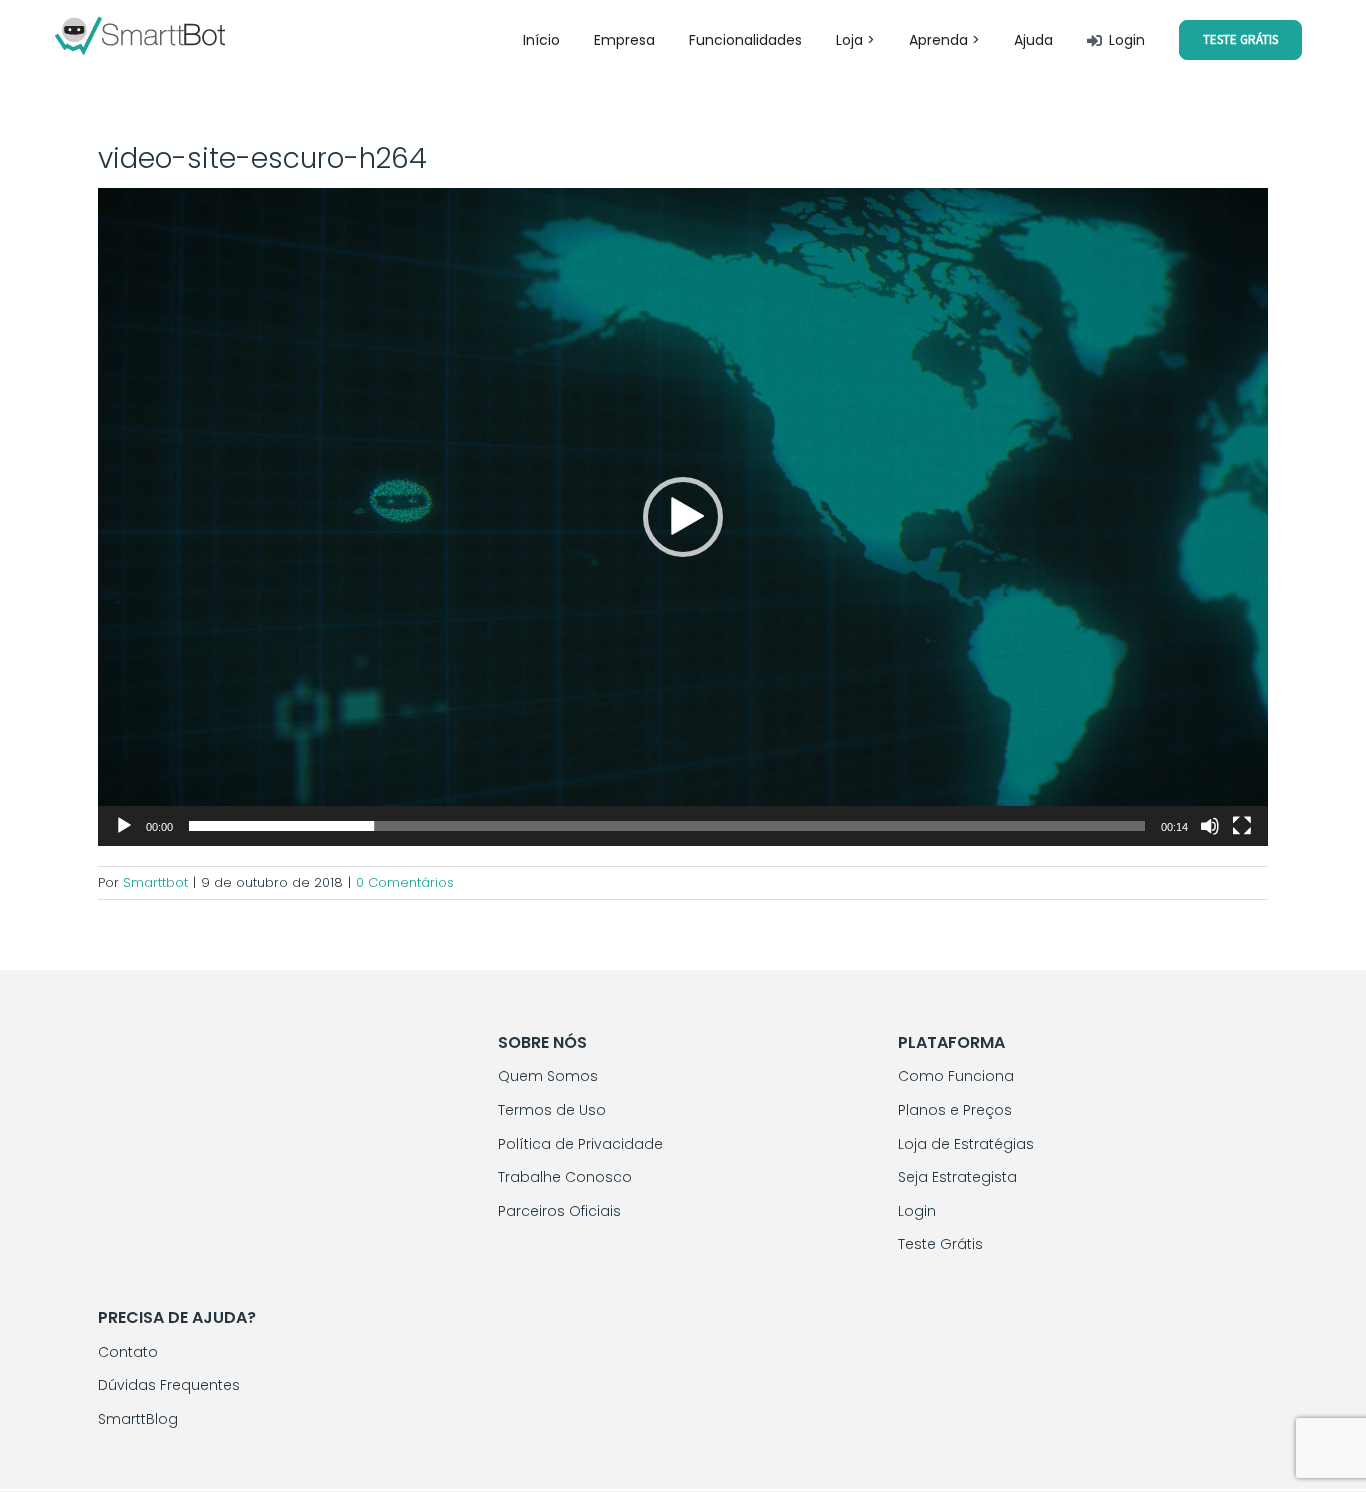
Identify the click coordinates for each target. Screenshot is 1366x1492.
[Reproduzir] (124, 826)
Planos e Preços (955, 1110)
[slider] (667, 826)
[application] (683, 517)
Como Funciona (956, 1076)
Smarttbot (155, 882)
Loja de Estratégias (966, 1144)
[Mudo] (1210, 826)
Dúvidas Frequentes (169, 1385)
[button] (683, 517)
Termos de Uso (552, 1110)
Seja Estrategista (957, 1177)
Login (917, 1211)
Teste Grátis (940, 1244)
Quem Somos (548, 1076)
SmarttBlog (138, 1419)
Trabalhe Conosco (565, 1177)
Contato (128, 1352)
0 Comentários (405, 882)
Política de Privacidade (580, 1144)
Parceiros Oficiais (559, 1211)
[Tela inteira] (1242, 826)
